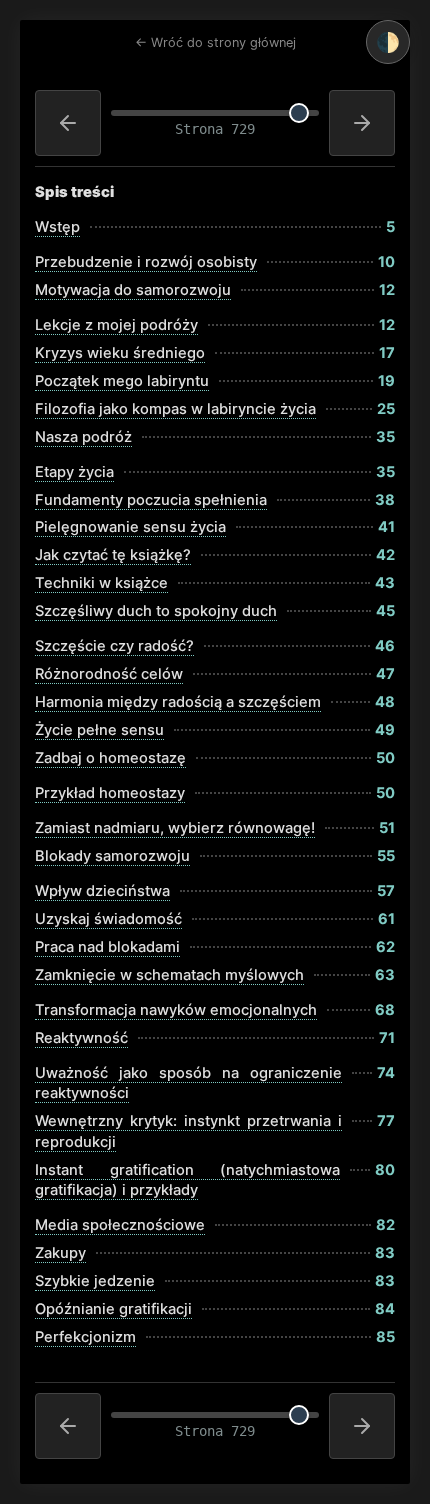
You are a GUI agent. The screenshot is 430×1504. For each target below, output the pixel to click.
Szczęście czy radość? (114, 646)
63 (385, 975)
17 (387, 353)
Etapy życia (74, 472)
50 (385, 758)
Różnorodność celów (109, 674)
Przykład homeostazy (110, 793)
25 (386, 409)
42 (385, 555)
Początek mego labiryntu (122, 381)
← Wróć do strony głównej (215, 42)
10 (386, 262)
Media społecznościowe (120, 1225)
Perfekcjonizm (85, 1337)
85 (385, 1337)
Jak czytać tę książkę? (113, 555)
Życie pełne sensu (99, 730)
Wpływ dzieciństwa (102, 891)
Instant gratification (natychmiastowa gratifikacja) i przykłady (187, 1180)
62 (385, 947)
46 (385, 646)
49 (385, 730)
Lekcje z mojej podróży (116, 325)
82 (385, 1225)
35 (385, 437)
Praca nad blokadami (107, 947)
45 (385, 611)
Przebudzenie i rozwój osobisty (146, 262)
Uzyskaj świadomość (108, 919)
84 (385, 1309)
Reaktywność (81, 1038)
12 (387, 290)
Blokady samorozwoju (112, 856)
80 (385, 1170)
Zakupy (60, 1253)
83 (385, 1253)
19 (386, 381)
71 (387, 1038)
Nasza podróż (83, 437)
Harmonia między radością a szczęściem (178, 702)
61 (386, 919)
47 (385, 674)
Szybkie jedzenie (95, 1281)
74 (386, 1073)
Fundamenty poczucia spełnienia (151, 500)
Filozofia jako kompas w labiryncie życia (175, 409)
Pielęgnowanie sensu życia (130, 527)
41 (386, 527)
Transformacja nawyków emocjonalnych (176, 1010)
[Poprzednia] (68, 123)
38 (385, 500)
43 (385, 583)
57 (386, 891)
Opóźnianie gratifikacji (113, 1309)
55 (386, 856)
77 (386, 1121)
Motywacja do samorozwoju (133, 290)
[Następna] (362, 123)
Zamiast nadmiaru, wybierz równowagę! (175, 828)
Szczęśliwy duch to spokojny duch (156, 611)
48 (385, 702)
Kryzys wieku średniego (120, 353)
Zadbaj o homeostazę (110, 758)
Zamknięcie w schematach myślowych (169, 975)
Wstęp (57, 227)
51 (387, 828)
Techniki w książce (101, 583)
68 (385, 1010)
